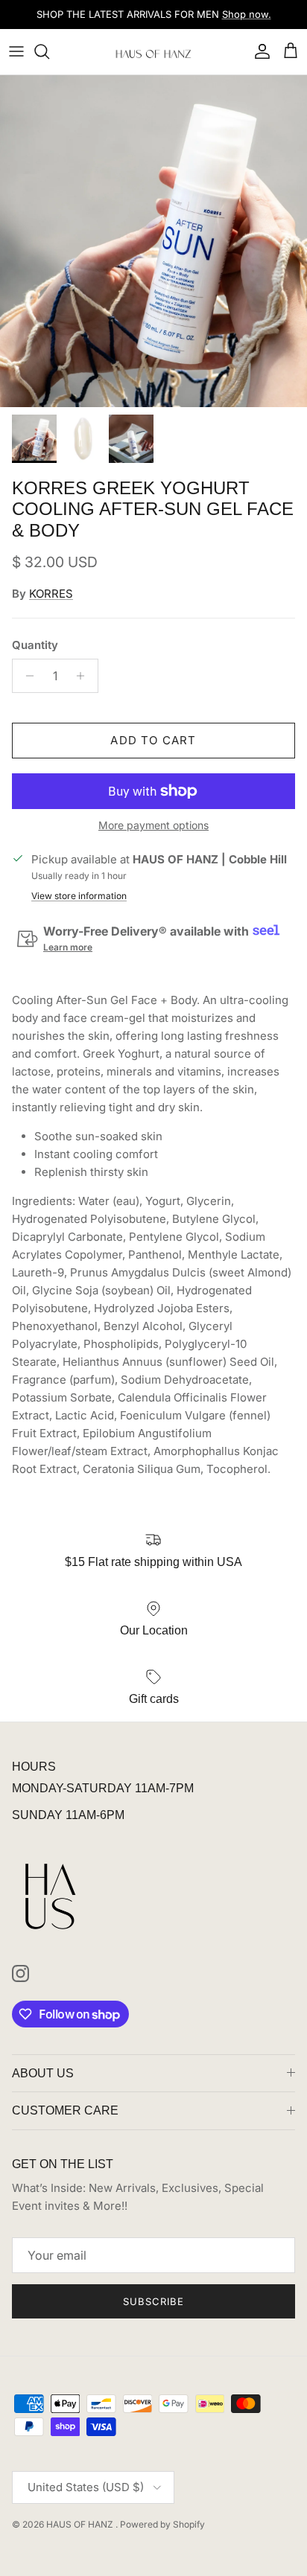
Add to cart (153, 740)
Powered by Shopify (162, 2524)
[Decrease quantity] (26, 676)
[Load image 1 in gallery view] (153, 241)
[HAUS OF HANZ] (154, 52)
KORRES (51, 594)
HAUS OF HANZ (81, 2524)
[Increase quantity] (85, 676)
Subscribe (153, 2301)
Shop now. (247, 14)
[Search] (49, 51)
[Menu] (16, 51)
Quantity (35, 645)
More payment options (153, 825)
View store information (79, 896)
